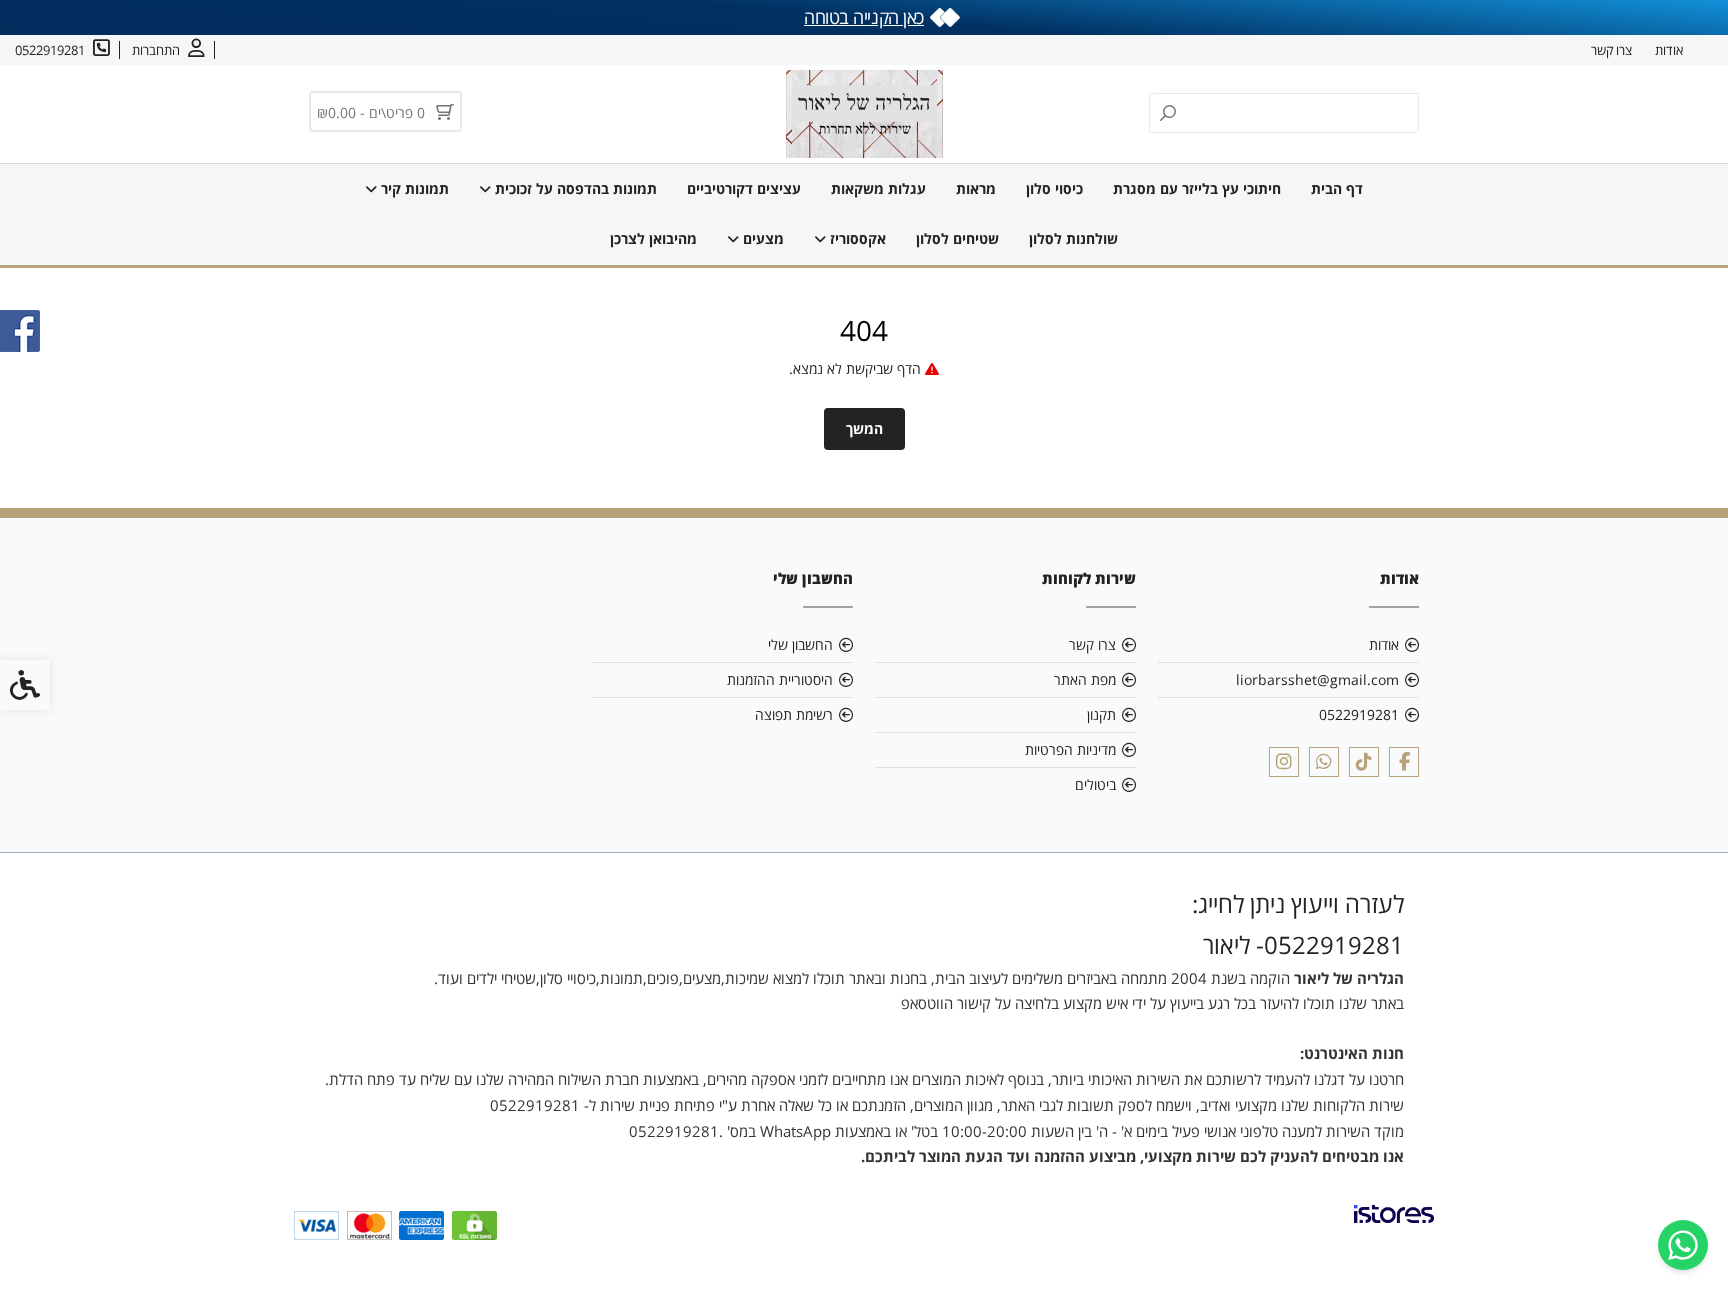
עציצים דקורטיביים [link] (744, 188)
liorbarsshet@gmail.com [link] (1317, 679)
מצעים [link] (761, 238)
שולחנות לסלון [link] (1073, 238)
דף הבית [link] (1337, 188)
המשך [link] (864, 428)
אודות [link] (1669, 50)
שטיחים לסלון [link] (957, 238)
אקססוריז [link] (856, 238)
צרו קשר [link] (1611, 50)
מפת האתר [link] (1085, 679)
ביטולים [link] (1095, 784)
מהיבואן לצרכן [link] (653, 238)
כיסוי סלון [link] (1054, 188)
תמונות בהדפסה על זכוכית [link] (574, 188)
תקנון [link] (1101, 714)
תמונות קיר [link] (413, 188)
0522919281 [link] (1359, 714)
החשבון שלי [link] (800, 644)
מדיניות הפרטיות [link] (1070, 749)
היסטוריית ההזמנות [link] (780, 679)
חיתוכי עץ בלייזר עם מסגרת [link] (1197, 188)
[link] (1683, 1245)
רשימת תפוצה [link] (794, 714)
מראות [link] (976, 188)
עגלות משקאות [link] (878, 188)
